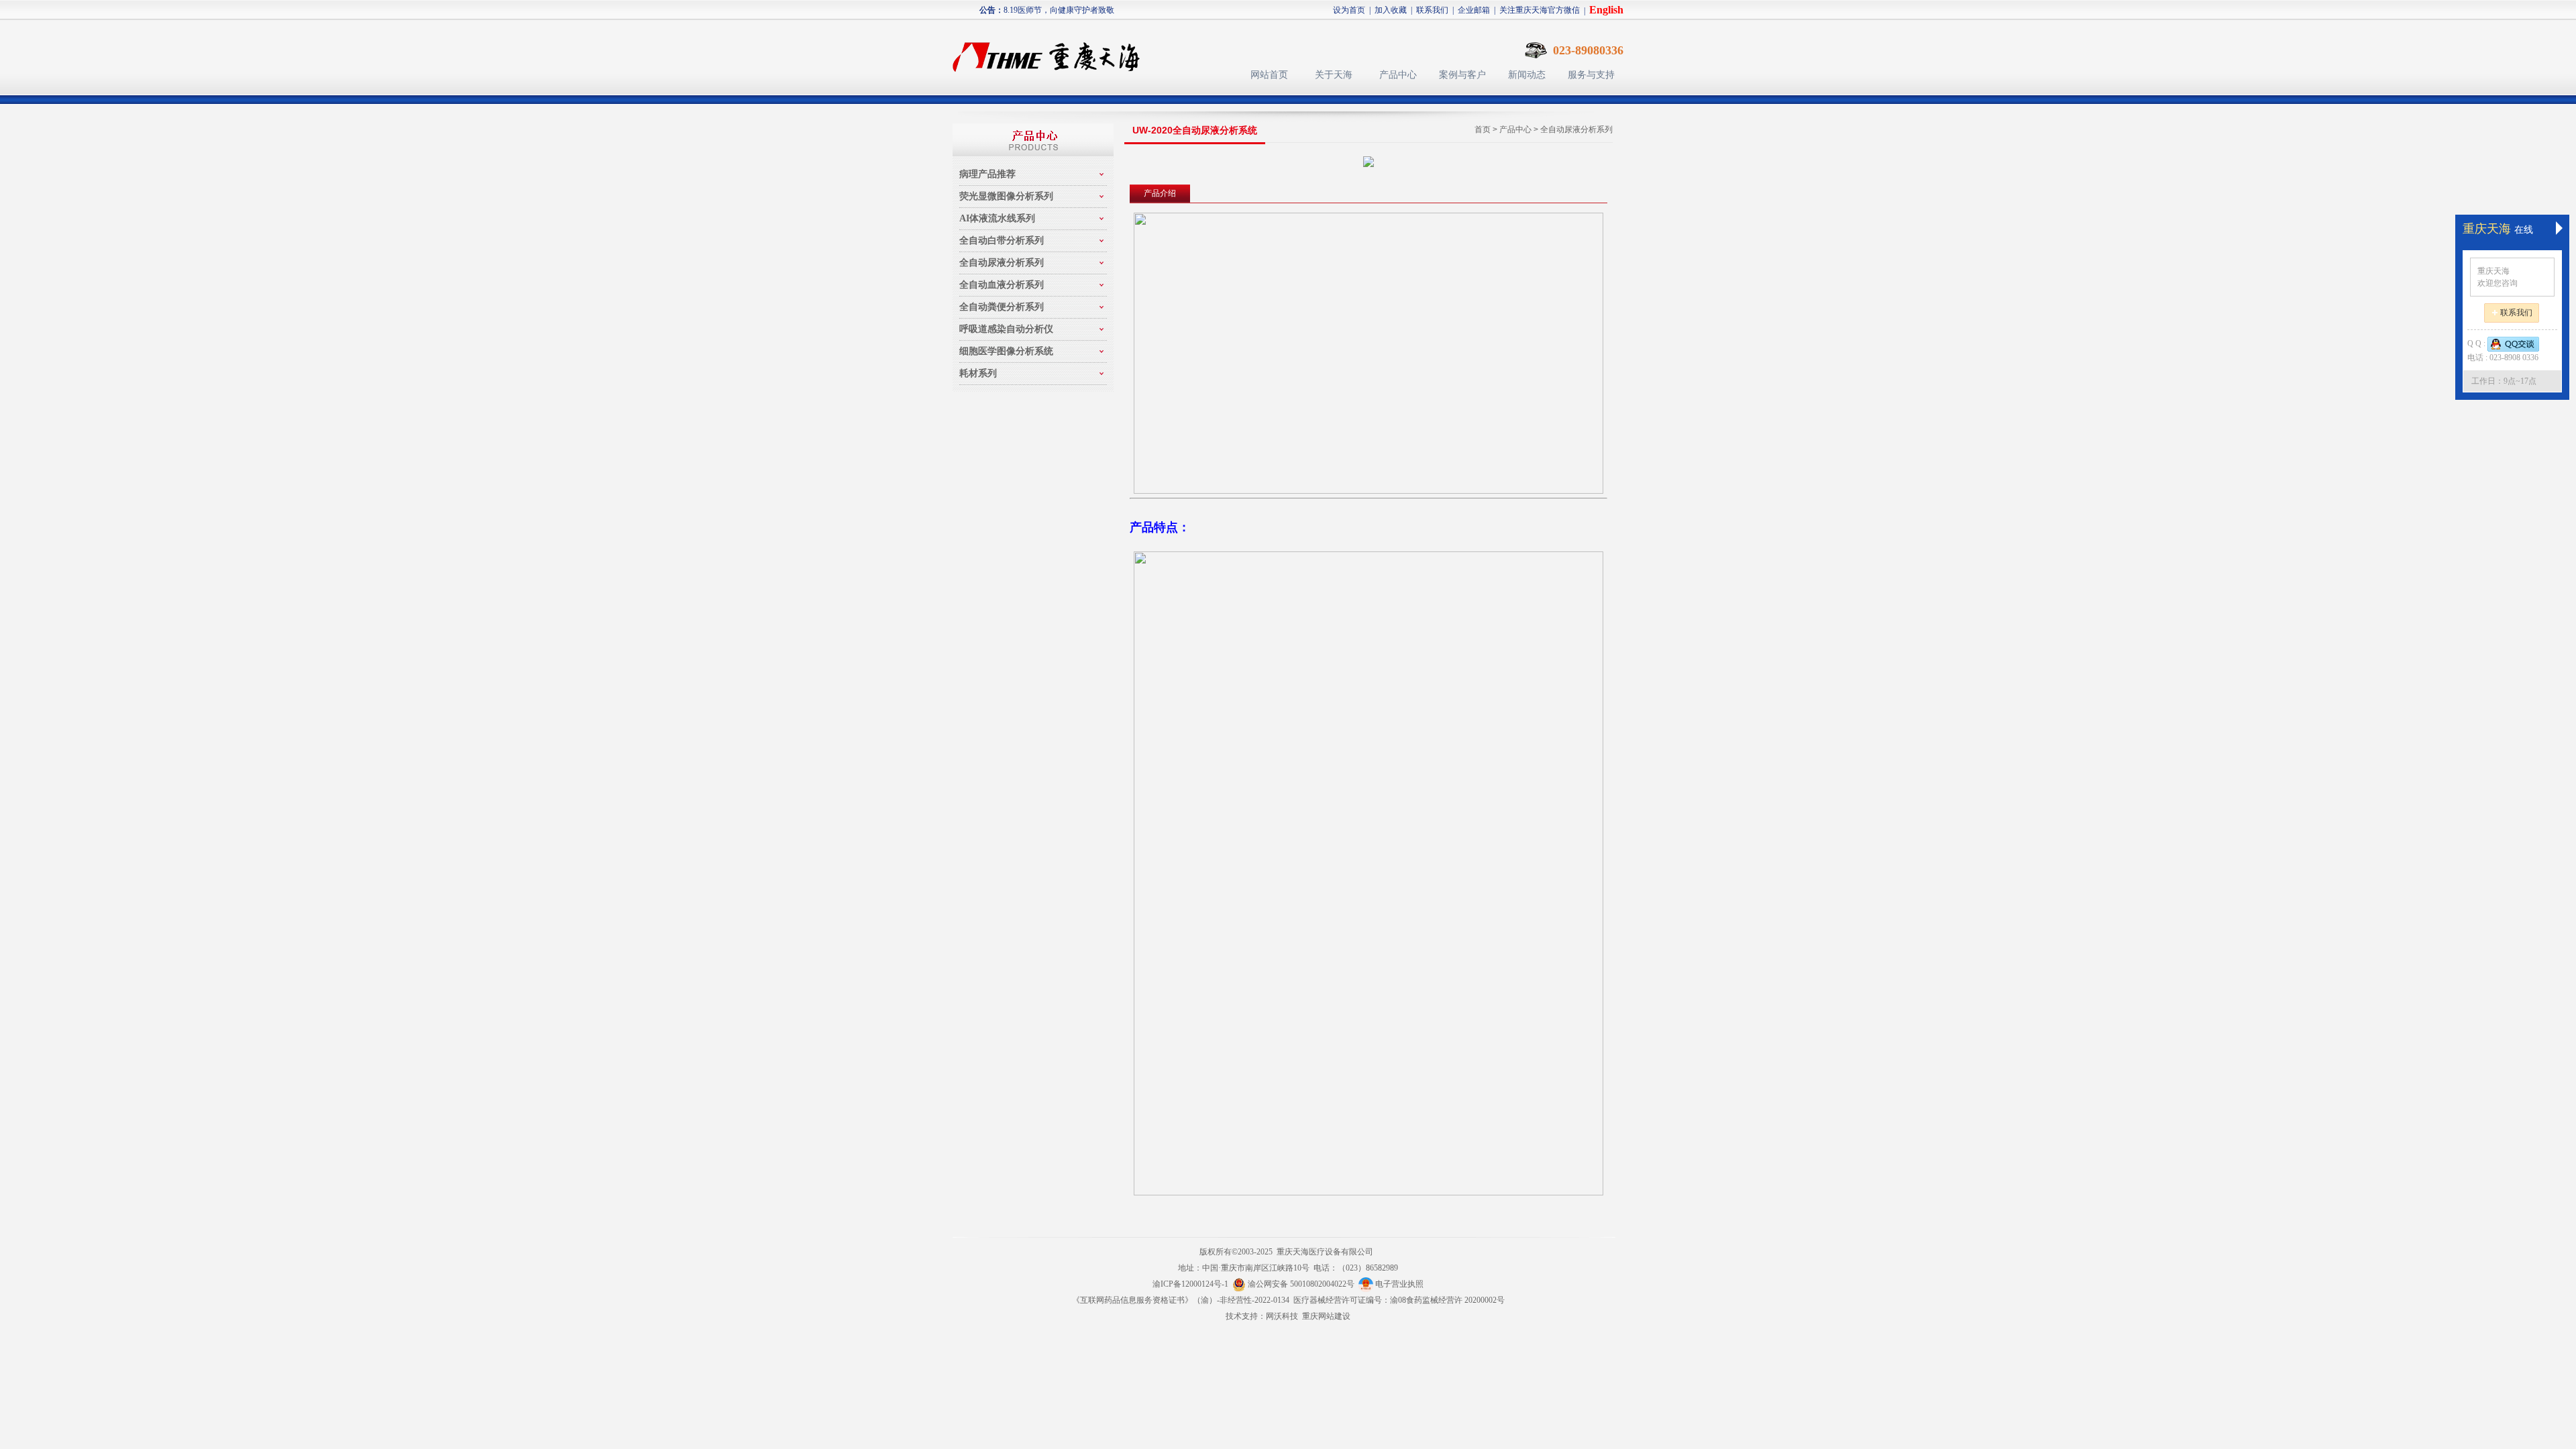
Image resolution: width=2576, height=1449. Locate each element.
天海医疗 (1052, 51)
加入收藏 (1391, 10)
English (1606, 10)
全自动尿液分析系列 (1576, 129)
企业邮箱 (1474, 10)
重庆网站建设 (1326, 1316)
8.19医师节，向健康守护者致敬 (1059, 10)
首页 (1483, 129)
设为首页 (1349, 10)
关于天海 (1334, 75)
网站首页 (1269, 75)
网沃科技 (1282, 1316)
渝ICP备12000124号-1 (1190, 1284)
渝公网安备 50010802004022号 (1302, 1284)
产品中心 (1398, 75)
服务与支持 (1591, 75)
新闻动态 (1527, 75)
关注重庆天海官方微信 (1540, 10)
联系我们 (1432, 10)
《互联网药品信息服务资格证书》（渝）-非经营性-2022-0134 (1181, 1300)
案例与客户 (1462, 75)
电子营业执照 (1398, 1284)
